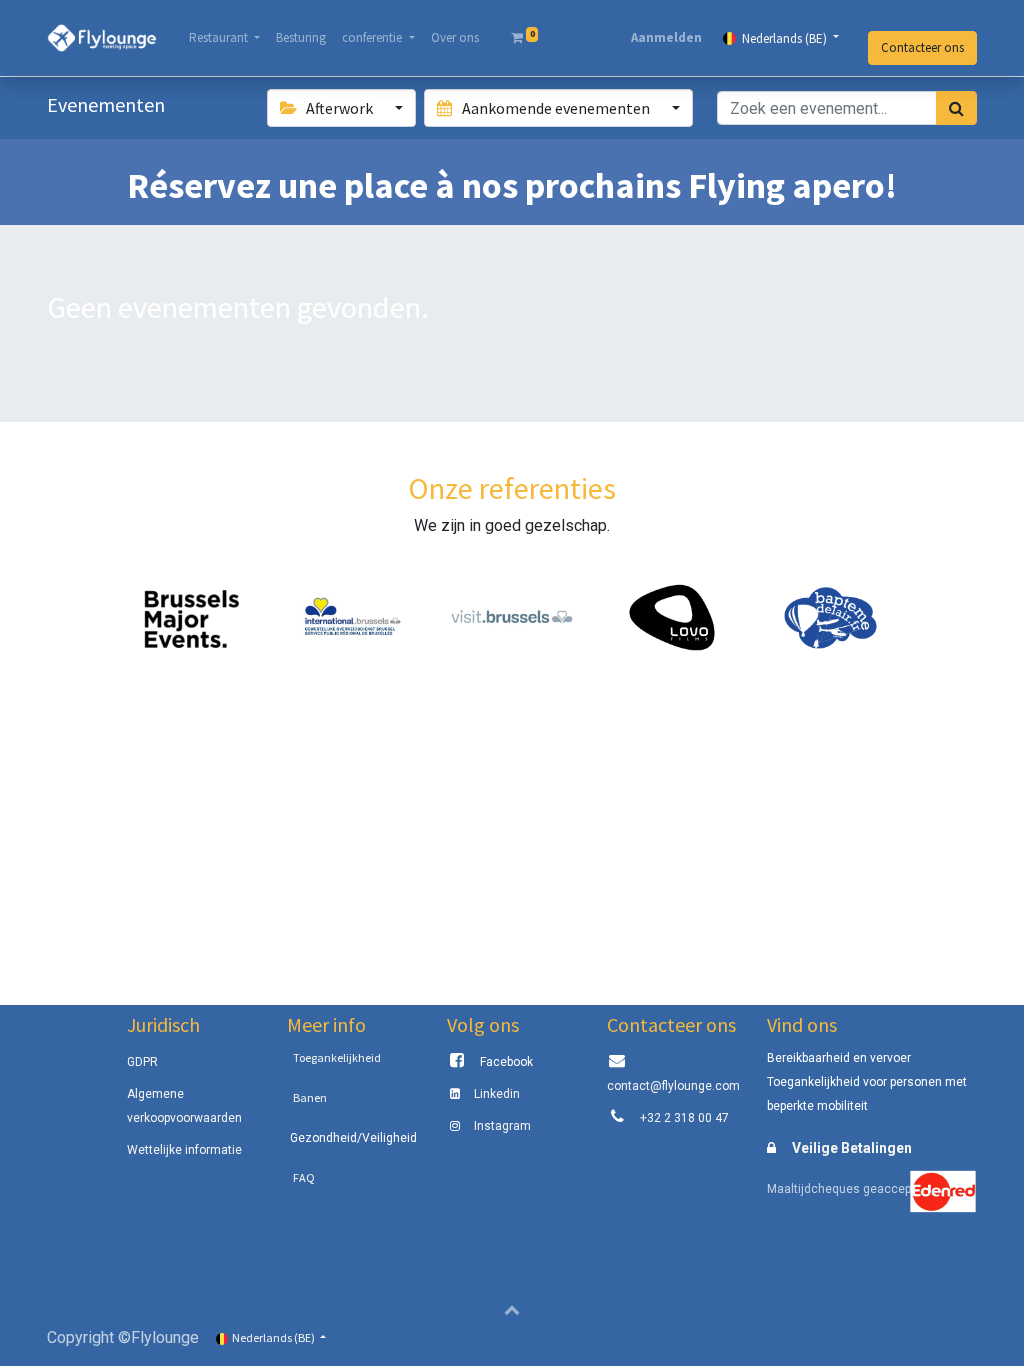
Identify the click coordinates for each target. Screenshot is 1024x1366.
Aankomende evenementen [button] (556, 108)
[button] (512, 1309)
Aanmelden (666, 37)
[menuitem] (301, 38)
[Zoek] (956, 108)
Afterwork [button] (339, 108)
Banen (310, 1097)
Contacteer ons (922, 47)
